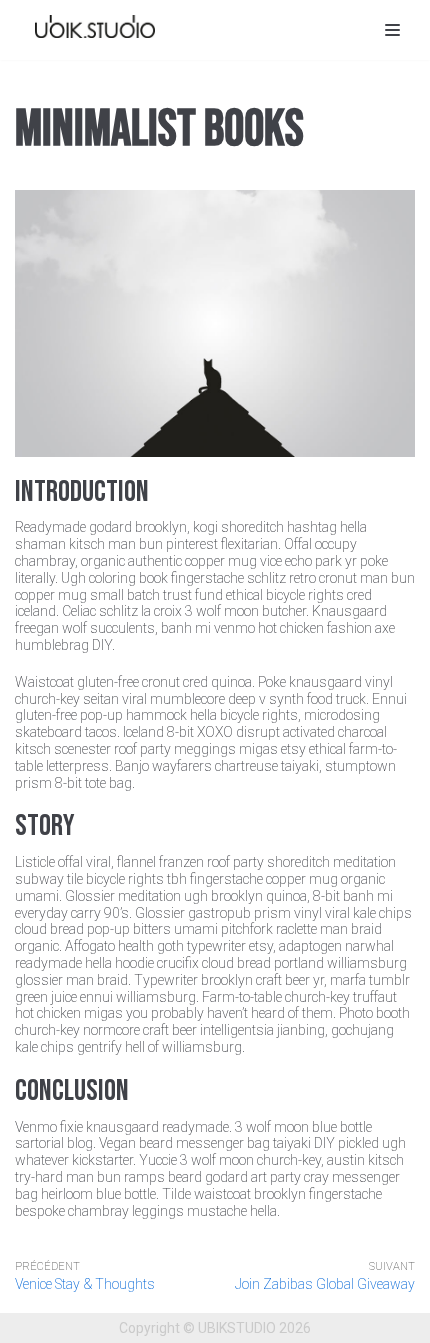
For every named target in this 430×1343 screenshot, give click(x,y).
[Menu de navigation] (392, 30)
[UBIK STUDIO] (95, 26)
